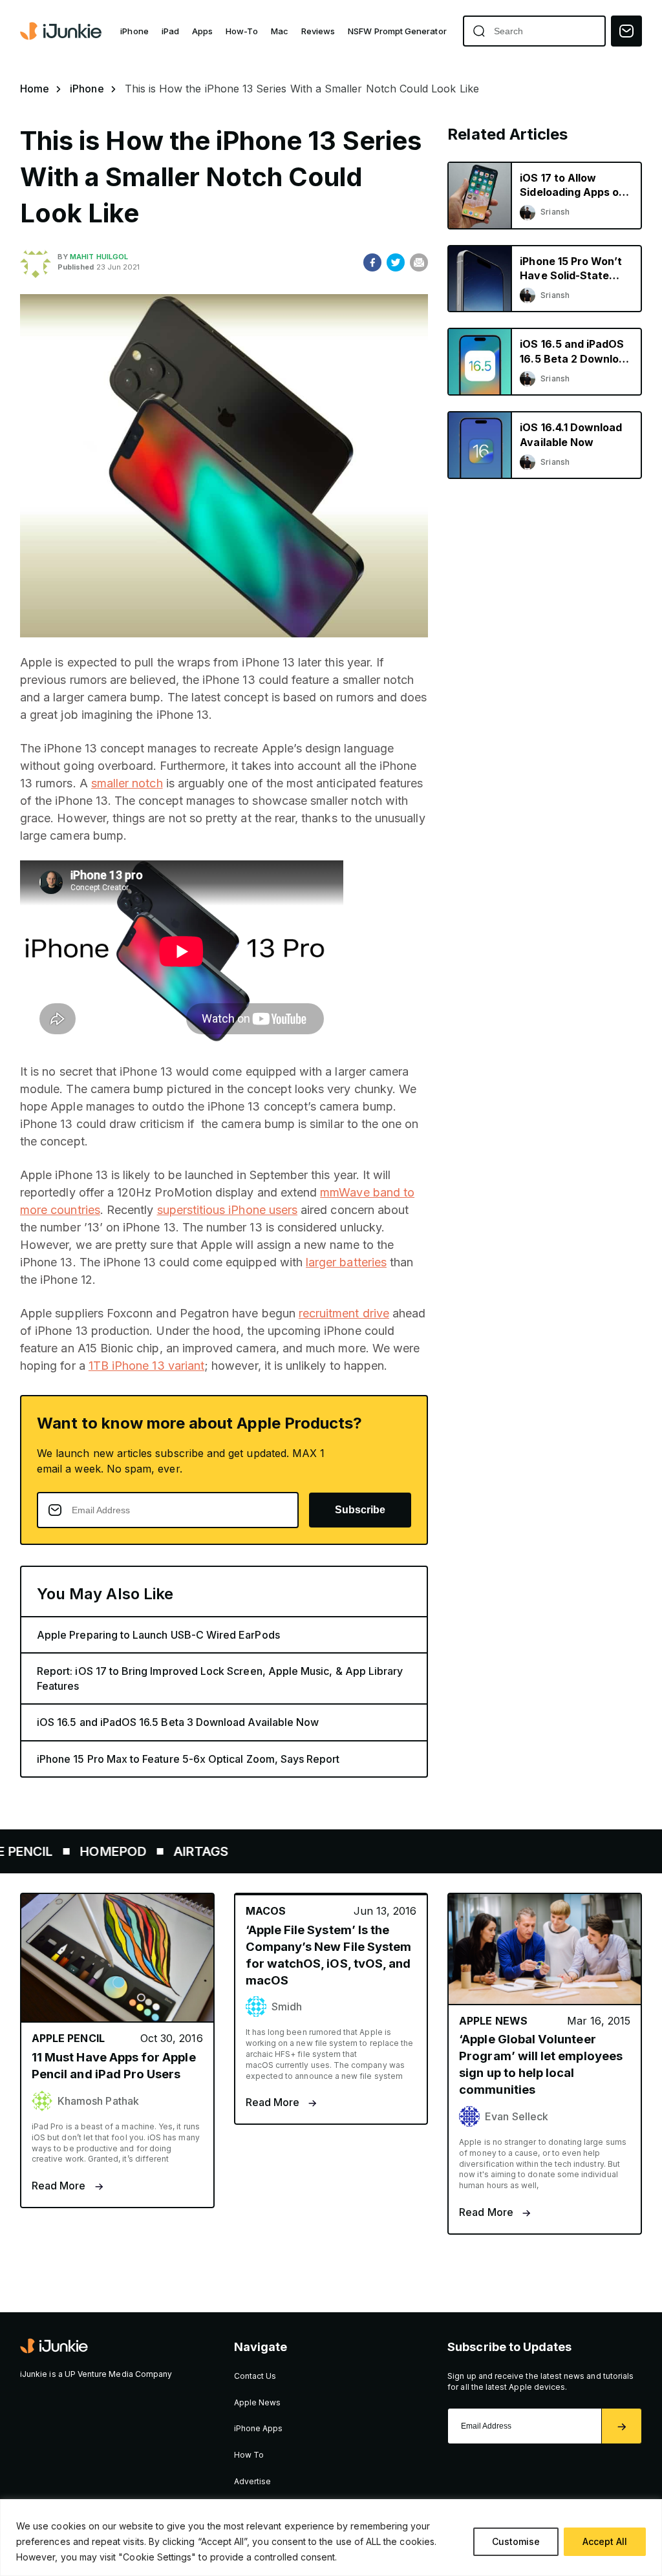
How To (249, 2455)
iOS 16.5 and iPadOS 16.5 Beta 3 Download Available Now (178, 1722)
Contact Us (255, 2376)
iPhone (134, 31)
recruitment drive (344, 1313)
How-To (241, 31)
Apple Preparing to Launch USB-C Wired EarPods (158, 1635)
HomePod (78, 1851)
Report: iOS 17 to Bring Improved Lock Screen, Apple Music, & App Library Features (220, 1678)
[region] (331, 2538)
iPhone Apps (259, 2428)
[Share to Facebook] (372, 262)
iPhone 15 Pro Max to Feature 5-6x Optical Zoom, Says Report (188, 1759)
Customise (516, 2541)
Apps (202, 31)
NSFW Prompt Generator (397, 31)
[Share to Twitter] (396, 262)
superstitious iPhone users (228, 1210)
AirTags (166, 1851)
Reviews (318, 31)
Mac (280, 31)
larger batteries (346, 1262)
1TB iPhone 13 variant (146, 1366)
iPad (170, 31)
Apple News (258, 2402)
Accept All (605, 2541)
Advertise (253, 2481)
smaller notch (127, 783)
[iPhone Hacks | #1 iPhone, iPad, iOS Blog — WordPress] (62, 31)
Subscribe (360, 1510)
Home (35, 89)
